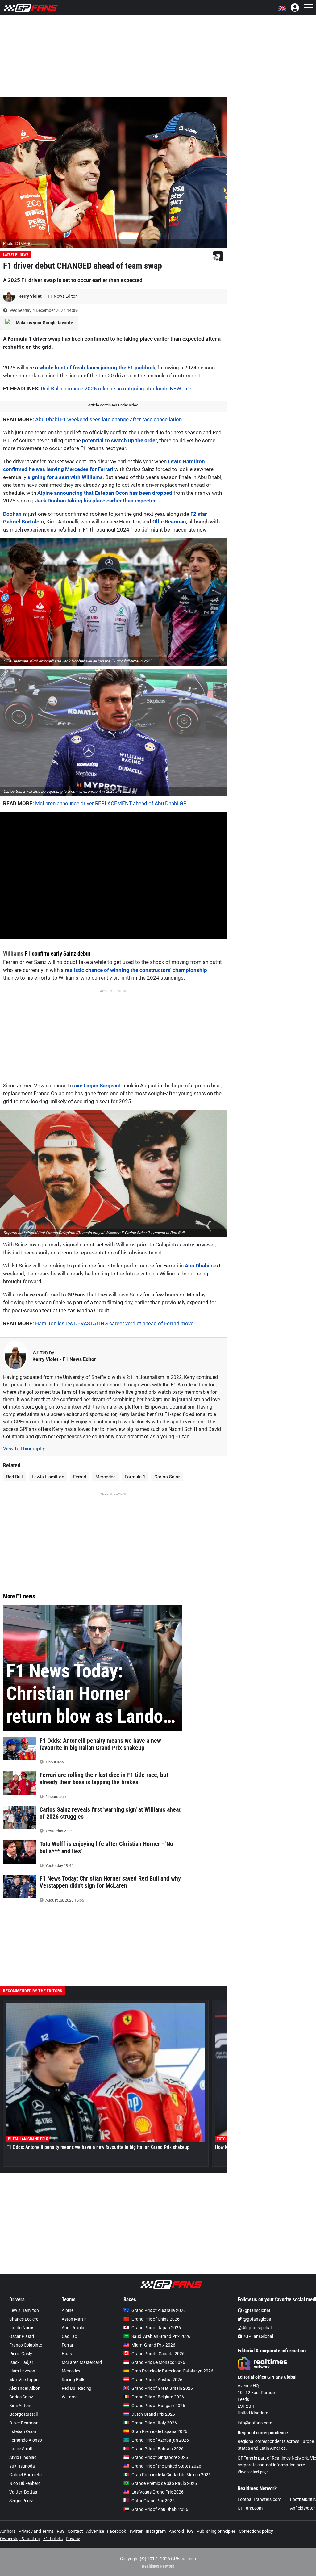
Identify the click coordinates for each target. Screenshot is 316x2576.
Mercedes (106, 1477)
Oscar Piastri (22, 2336)
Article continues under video (113, 405)
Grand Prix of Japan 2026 (156, 2328)
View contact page (253, 2472)
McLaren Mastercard (82, 2362)
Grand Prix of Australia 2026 (159, 2310)
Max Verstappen (25, 2380)
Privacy (73, 2539)
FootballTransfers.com (259, 2499)
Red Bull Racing (77, 2388)
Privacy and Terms (36, 2531)
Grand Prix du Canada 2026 (158, 2354)
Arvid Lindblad (23, 2457)
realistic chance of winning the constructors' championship (136, 970)
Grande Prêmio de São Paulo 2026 (164, 2483)
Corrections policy (256, 2531)
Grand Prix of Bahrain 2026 (158, 2449)
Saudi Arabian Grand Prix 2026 (161, 2336)
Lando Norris (22, 2328)
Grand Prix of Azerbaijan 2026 (160, 2440)
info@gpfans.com (255, 2423)
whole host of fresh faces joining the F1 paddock (97, 368)
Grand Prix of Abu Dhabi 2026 (160, 2509)
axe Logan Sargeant (98, 1086)
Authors (8, 2531)
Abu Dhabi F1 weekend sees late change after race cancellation (108, 419)
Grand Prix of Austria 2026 (157, 2380)
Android (176, 2531)
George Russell (23, 2414)
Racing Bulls (73, 2380)
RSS (61, 2531)
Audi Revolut (74, 2328)
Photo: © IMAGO (17, 244)
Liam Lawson (22, 2371)
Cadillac (69, 2336)
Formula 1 (135, 1477)
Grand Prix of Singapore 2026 (160, 2457)
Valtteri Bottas (23, 2492)
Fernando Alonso (26, 2440)
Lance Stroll (21, 2449)
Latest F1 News (16, 255)
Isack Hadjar (21, 2362)
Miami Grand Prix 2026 (153, 2345)
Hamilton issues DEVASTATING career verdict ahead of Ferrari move (114, 1323)
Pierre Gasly (21, 2354)
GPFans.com (250, 2508)
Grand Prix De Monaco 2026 (158, 2362)
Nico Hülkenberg (25, 2483)
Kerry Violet (31, 296)
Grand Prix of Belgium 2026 (158, 2397)
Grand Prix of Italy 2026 (154, 2423)
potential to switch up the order (120, 440)
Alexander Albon (25, 2388)
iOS (190, 2531)
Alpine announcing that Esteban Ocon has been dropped (105, 493)
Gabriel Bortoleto (25, 2475)
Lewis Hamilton (48, 1477)
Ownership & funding (20, 2539)
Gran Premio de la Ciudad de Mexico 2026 (171, 2475)
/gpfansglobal (256, 2310)
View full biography (24, 1449)
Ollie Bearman (169, 522)
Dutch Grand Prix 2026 (153, 2414)
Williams (13, 954)
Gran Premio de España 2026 (159, 2431)
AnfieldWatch (303, 2508)
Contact (75, 2531)
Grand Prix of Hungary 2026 (158, 2406)
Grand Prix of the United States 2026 (166, 2466)
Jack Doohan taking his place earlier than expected (96, 501)
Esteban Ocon (23, 2431)
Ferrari (80, 1477)
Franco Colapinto (26, 2345)
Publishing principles (216, 2531)
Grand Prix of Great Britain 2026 (162, 2388)
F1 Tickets (53, 2539)
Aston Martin (74, 2319)
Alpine (68, 2310)
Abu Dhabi (198, 1266)
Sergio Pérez (21, 2501)
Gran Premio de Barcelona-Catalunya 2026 (172, 2371)
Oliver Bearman (24, 2423)
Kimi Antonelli (22, 2406)
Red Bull (15, 1477)
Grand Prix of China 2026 (156, 2319)
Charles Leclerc (24, 2319)
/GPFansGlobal (258, 2336)
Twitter (136, 2531)
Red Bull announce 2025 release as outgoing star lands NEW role (116, 389)
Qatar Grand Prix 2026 (153, 2501)
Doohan (12, 514)
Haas (67, 2354)
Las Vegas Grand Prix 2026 (158, 2492)
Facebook (116, 2531)
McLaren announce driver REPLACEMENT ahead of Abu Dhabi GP (111, 803)
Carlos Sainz (167, 1477)
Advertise (95, 2531)
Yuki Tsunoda (22, 2466)
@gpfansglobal (257, 2319)
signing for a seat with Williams (65, 477)
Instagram (156, 2531)
